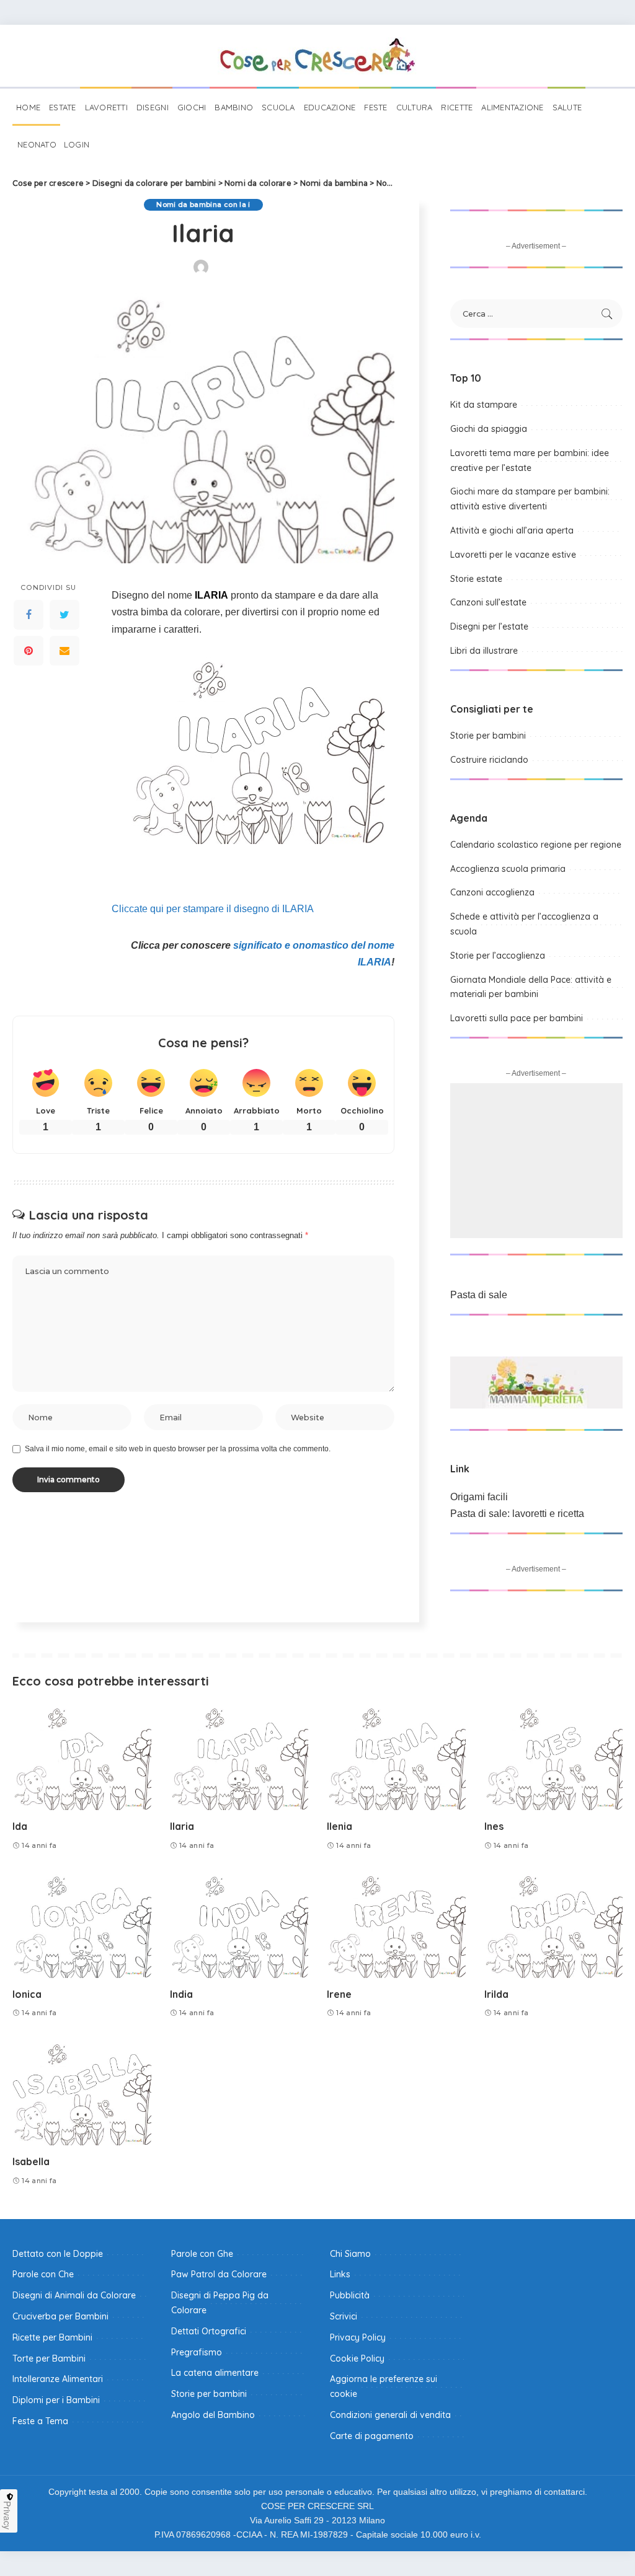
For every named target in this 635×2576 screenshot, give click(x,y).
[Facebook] (29, 615)
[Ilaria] (239, 1758)
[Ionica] (82, 1926)
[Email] (64, 651)
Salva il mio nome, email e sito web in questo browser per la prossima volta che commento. (178, 1449)
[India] (239, 1926)
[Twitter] (64, 615)
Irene (339, 1994)
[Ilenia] (396, 1758)
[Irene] (396, 1926)
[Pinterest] (29, 651)
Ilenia (340, 1826)
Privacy (7, 2515)
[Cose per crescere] (317, 56)
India (181, 1994)
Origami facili (479, 1497)
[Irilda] (554, 1926)
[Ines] (554, 1758)
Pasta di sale (479, 1295)
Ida (20, 1826)
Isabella (31, 2161)
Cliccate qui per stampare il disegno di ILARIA (213, 909)
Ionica (27, 1994)
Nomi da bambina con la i (203, 204)
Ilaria (182, 1826)
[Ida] (82, 1758)
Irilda (496, 1994)
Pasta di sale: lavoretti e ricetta (517, 1514)
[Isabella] (82, 2094)
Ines (494, 1826)
